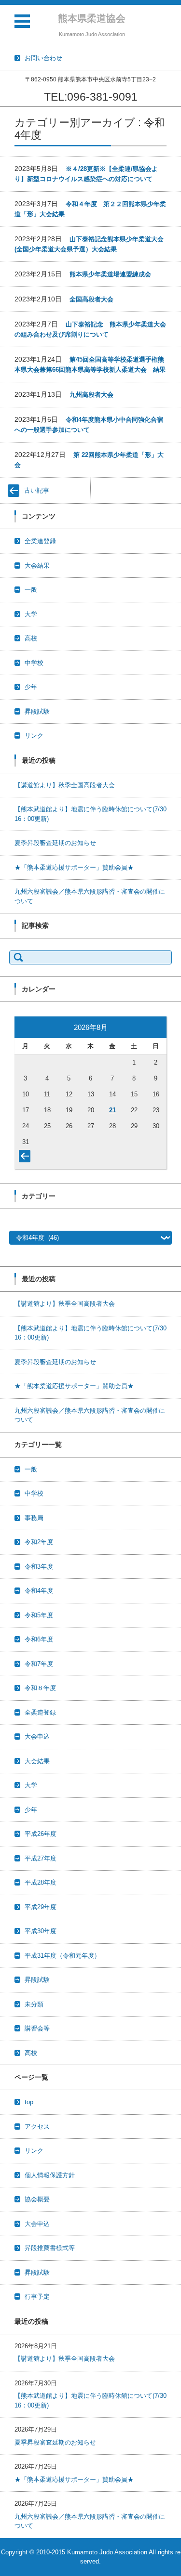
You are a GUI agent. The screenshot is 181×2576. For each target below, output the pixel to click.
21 (112, 1110)
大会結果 (37, 566)
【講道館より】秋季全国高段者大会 (65, 785)
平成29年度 (41, 1907)
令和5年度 (39, 1615)
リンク (34, 735)
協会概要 (37, 2199)
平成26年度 (41, 1834)
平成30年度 (41, 1931)
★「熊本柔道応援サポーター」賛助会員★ (74, 867)
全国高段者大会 (91, 299)
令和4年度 (39, 1591)
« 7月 (27, 1158)
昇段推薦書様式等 (50, 2248)
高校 (31, 638)
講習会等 (37, 2028)
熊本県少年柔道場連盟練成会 (110, 274)
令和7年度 (39, 1664)
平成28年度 (41, 1882)
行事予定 (37, 2296)
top (29, 2102)
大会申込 (37, 1737)
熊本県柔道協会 (92, 18)
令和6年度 (39, 1639)
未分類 (34, 2004)
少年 (31, 687)
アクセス (37, 2127)
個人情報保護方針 (50, 2175)
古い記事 (37, 490)
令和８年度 (40, 1688)
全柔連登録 (40, 541)
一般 (31, 590)
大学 (31, 614)
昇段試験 (37, 711)
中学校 (34, 663)
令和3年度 (39, 1567)
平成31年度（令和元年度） (63, 1956)
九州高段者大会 (91, 395)
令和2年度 (39, 1542)
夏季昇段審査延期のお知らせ (55, 843)
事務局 (34, 1518)
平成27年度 (41, 1858)
